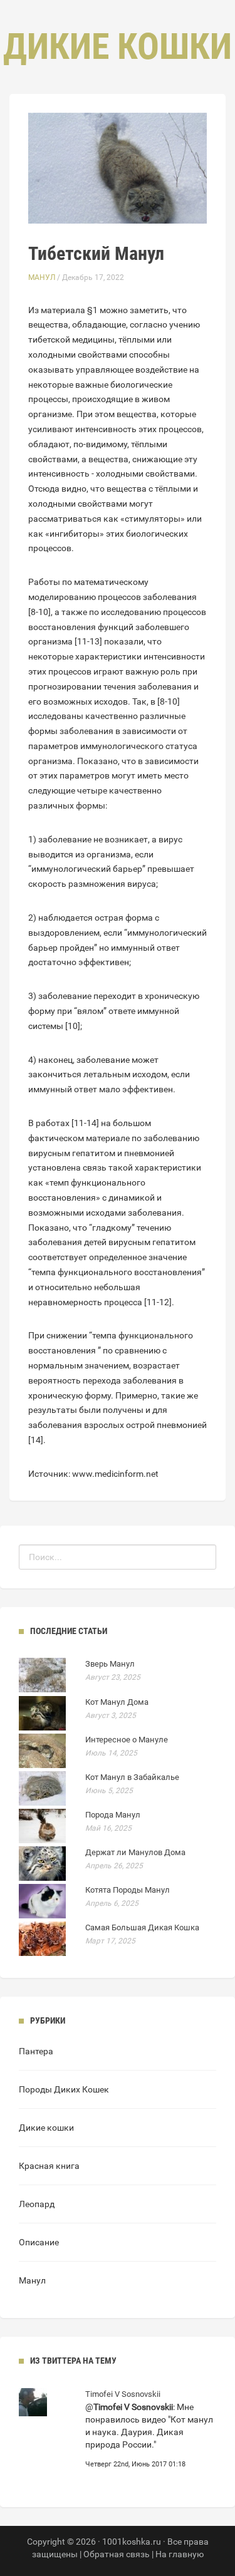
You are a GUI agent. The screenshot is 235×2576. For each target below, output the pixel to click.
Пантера (36, 2051)
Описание (39, 2242)
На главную (180, 2554)
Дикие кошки (46, 2128)
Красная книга (49, 2166)
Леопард (37, 2204)
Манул (42, 277)
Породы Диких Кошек (64, 2089)
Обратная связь (117, 2554)
